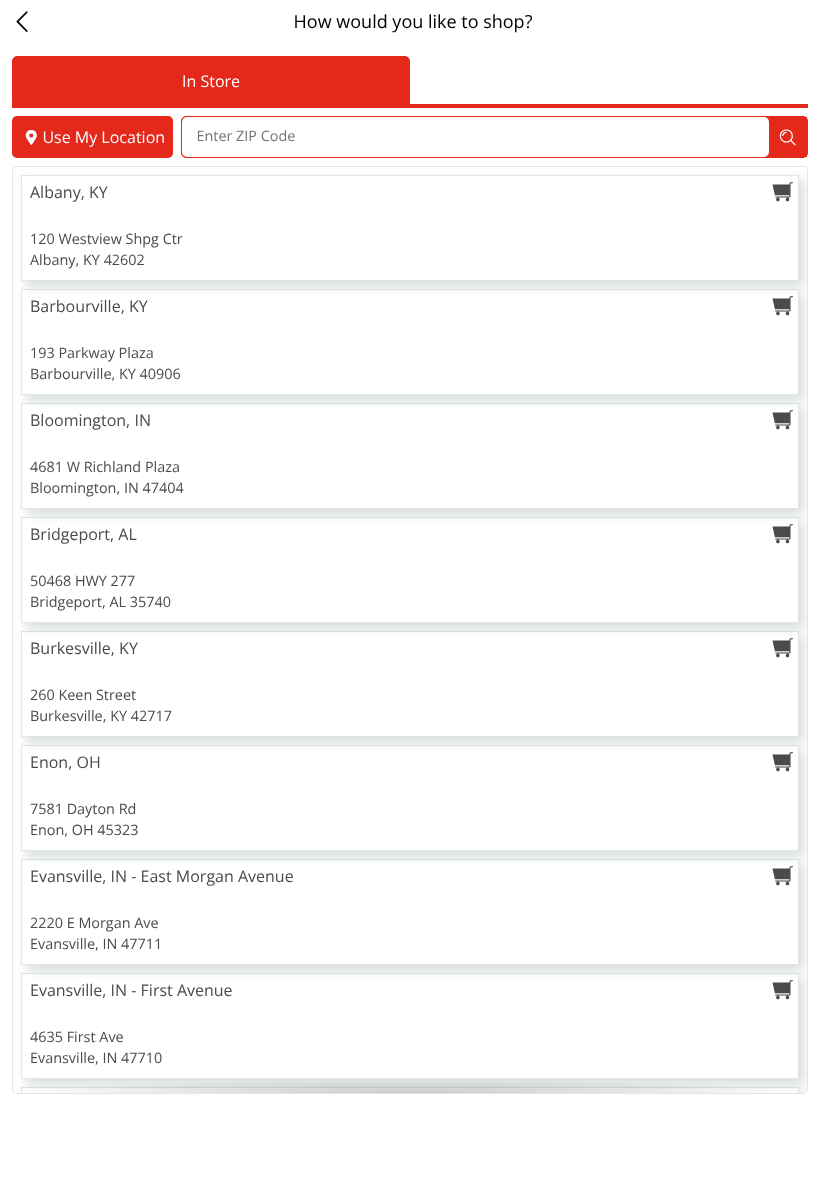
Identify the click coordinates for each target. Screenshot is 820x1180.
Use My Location (103, 137)
